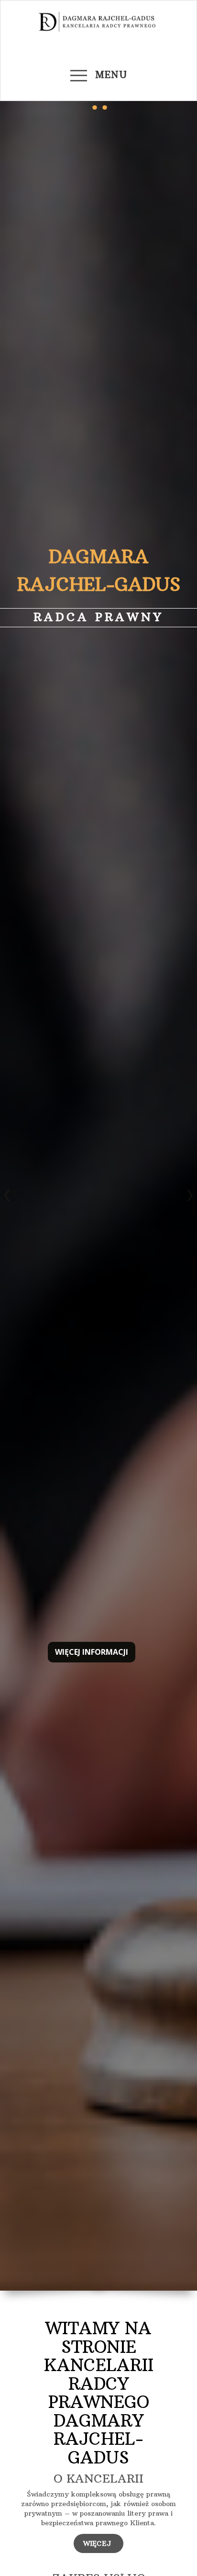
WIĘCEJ (98, 2543)
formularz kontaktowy (99, 691)
